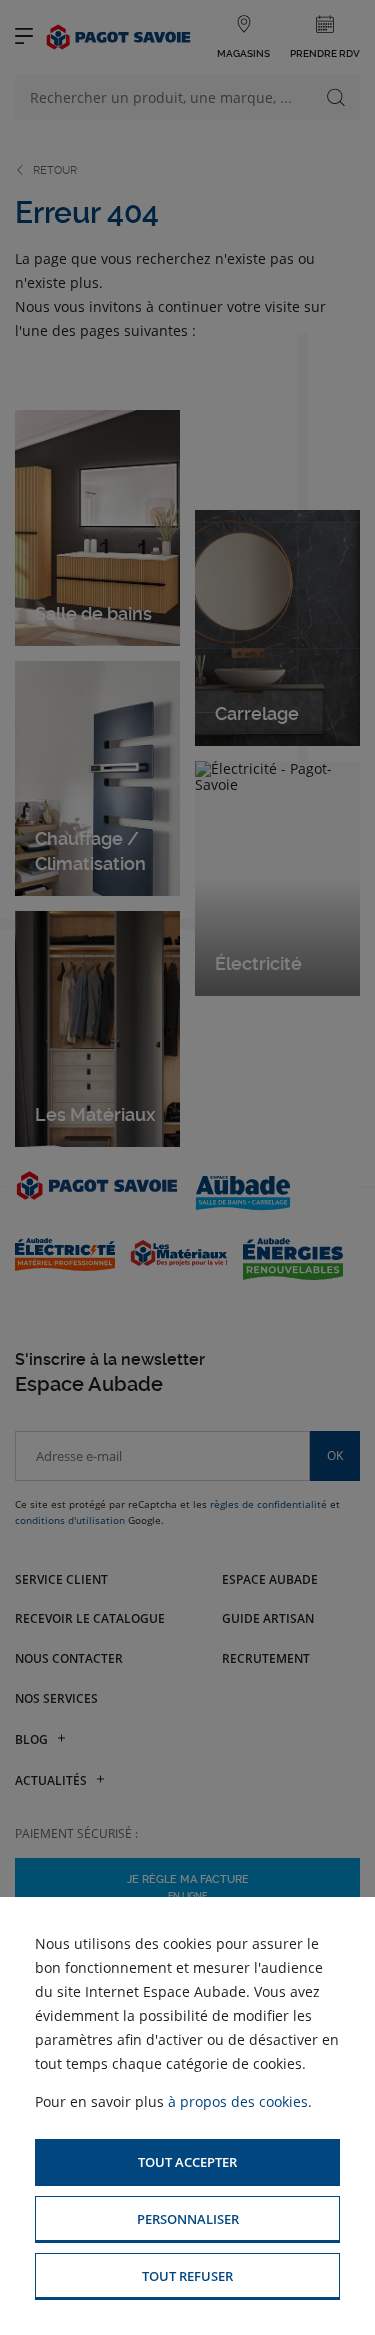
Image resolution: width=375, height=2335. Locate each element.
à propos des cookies (238, 2101)
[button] (187, 2162)
